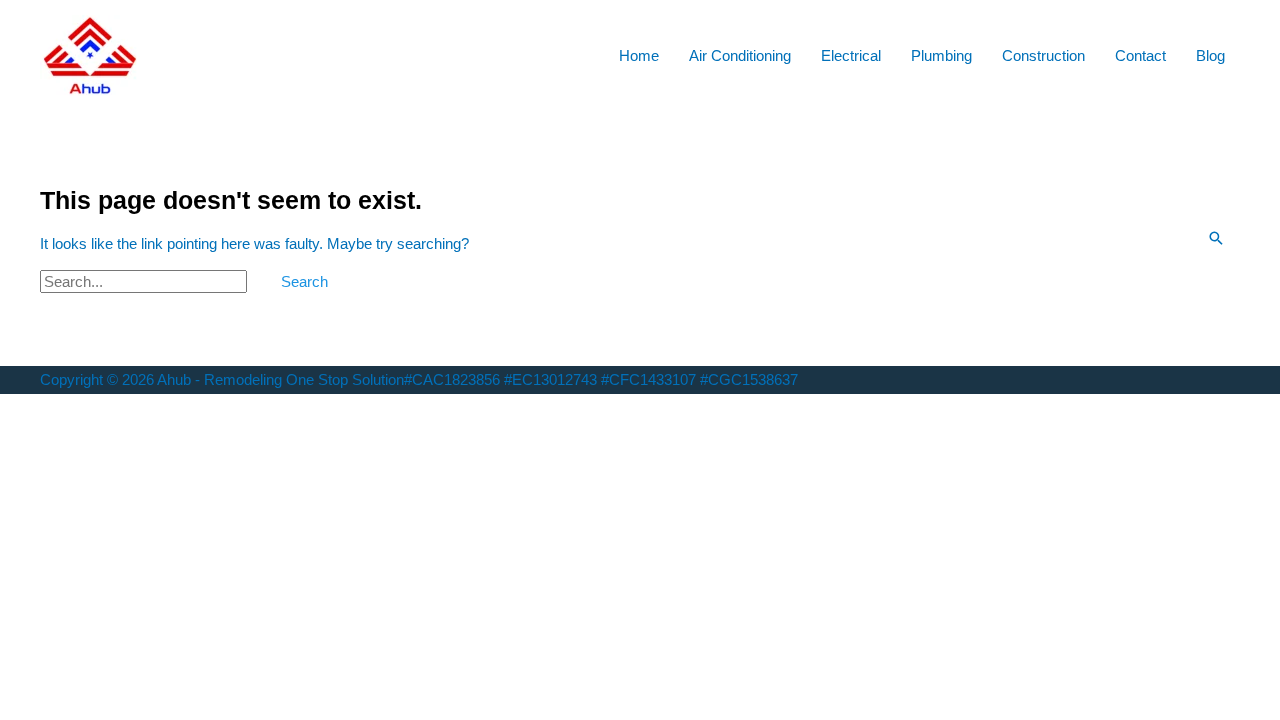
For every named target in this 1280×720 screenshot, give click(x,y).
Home (639, 55)
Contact (1140, 55)
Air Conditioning (740, 55)
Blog (1210, 55)
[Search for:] (145, 281)
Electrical (851, 55)
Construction (1043, 55)
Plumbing (941, 55)
